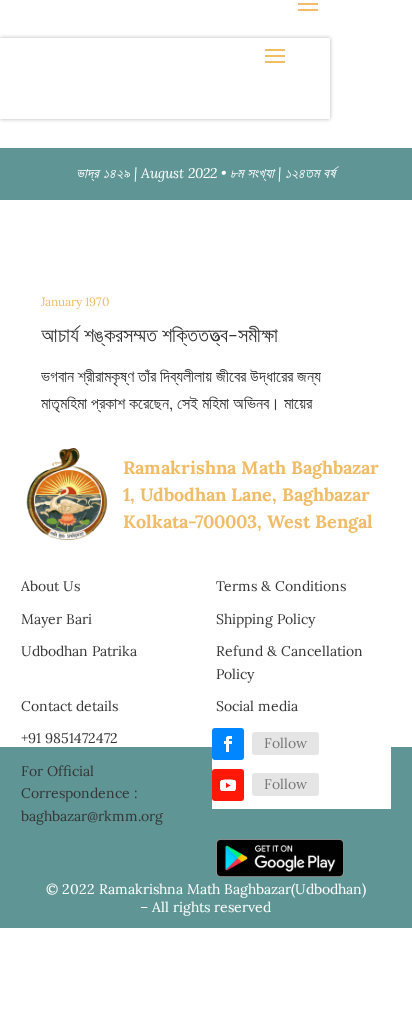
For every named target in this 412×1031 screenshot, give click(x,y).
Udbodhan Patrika (79, 651)
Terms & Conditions (281, 586)
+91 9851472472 (69, 738)
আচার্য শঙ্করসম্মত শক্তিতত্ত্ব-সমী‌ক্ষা (159, 334)
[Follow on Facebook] (228, 744)
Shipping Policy (265, 619)
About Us (50, 586)
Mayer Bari (56, 619)
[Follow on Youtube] (228, 785)
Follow (285, 743)
